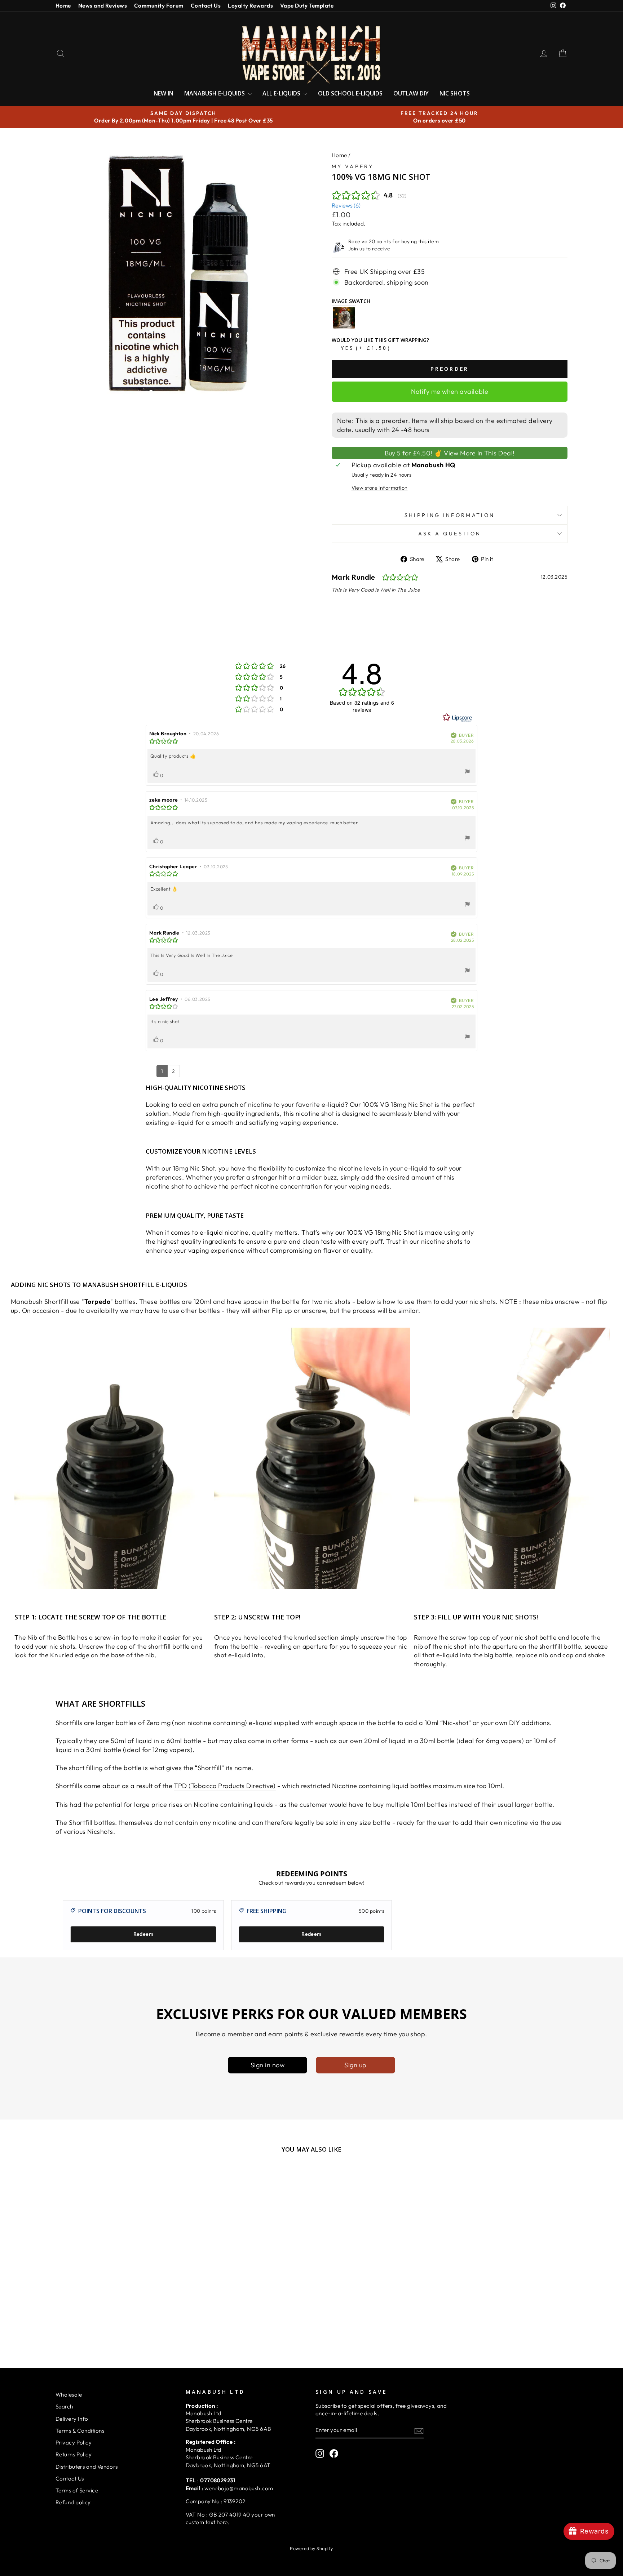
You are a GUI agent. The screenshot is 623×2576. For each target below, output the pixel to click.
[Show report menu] (467, 773)
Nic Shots (455, 93)
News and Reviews (103, 6)
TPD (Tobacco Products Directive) (225, 1786)
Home (63, 6)
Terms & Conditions (80, 2431)
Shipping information (450, 515)
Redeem (143, 1934)
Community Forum (159, 6)
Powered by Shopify (311, 2548)
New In (164, 93)
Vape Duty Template (307, 6)
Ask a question (450, 534)
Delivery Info (72, 2419)
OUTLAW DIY (411, 93)
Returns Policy (74, 2454)
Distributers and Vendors (87, 2467)
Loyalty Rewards (250, 6)
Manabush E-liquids (215, 93)
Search (64, 2406)
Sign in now (268, 2065)
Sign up (355, 2065)
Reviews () (346, 205)
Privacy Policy (74, 2443)
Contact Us (206, 6)
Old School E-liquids (350, 93)
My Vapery (353, 166)
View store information (380, 488)
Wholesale (69, 2395)
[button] (144, 2499)
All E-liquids (282, 93)
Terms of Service (77, 2490)
